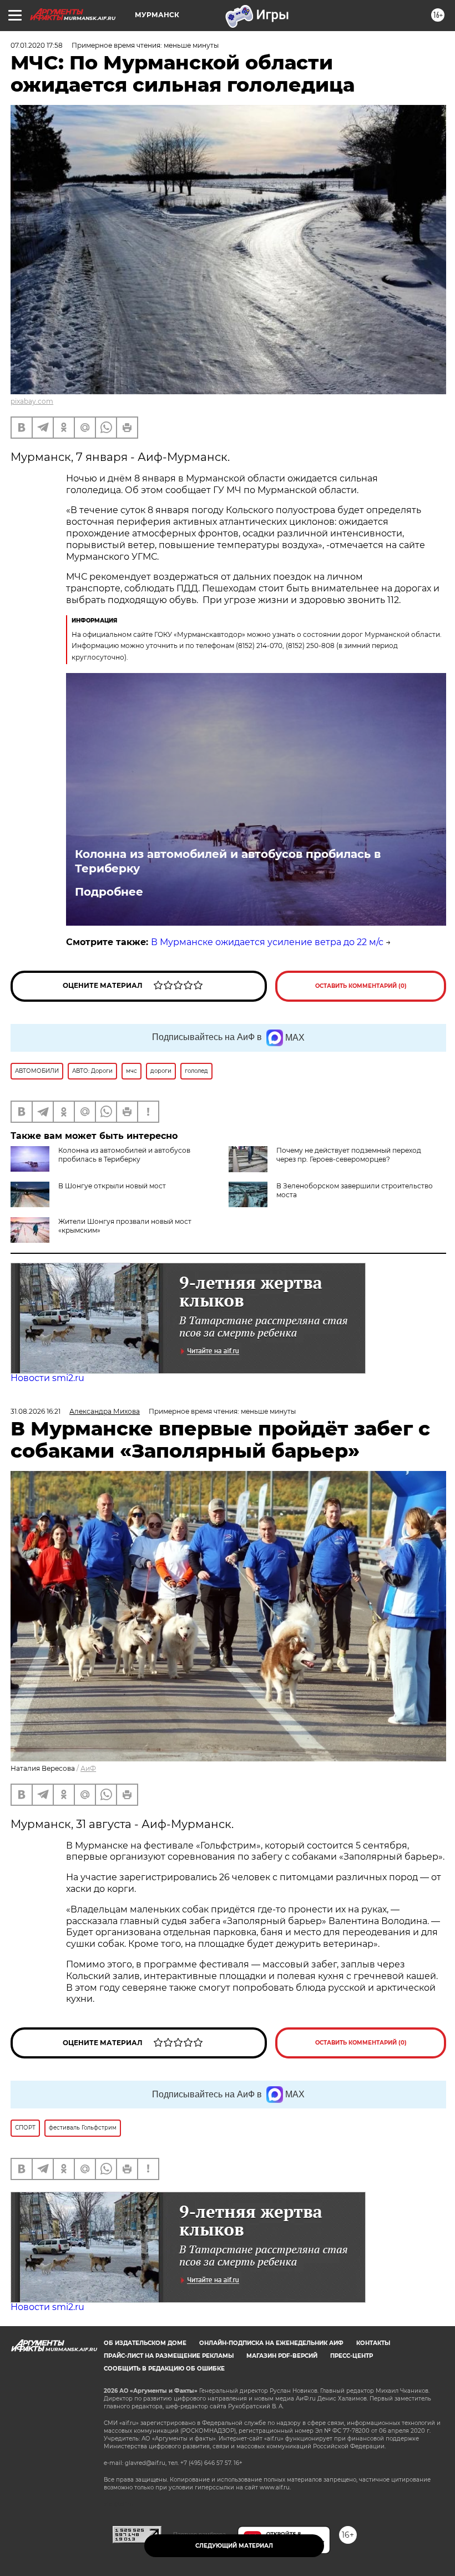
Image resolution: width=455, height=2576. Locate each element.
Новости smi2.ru (47, 1378)
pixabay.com (32, 401)
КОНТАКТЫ (373, 2343)
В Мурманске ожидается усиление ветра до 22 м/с (267, 942)
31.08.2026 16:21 (36, 1411)
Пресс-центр (352, 2356)
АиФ (88, 1768)
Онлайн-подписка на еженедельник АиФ (271, 2343)
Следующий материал (234, 2546)
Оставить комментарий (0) (361, 986)
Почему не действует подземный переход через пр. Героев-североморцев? (349, 1155)
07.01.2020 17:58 (37, 45)
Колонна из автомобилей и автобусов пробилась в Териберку (228, 861)
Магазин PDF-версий (282, 2356)
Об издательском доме (145, 2343)
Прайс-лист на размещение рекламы (169, 2356)
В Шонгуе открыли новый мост (112, 1186)
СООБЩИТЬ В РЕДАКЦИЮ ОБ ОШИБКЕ (164, 2369)
